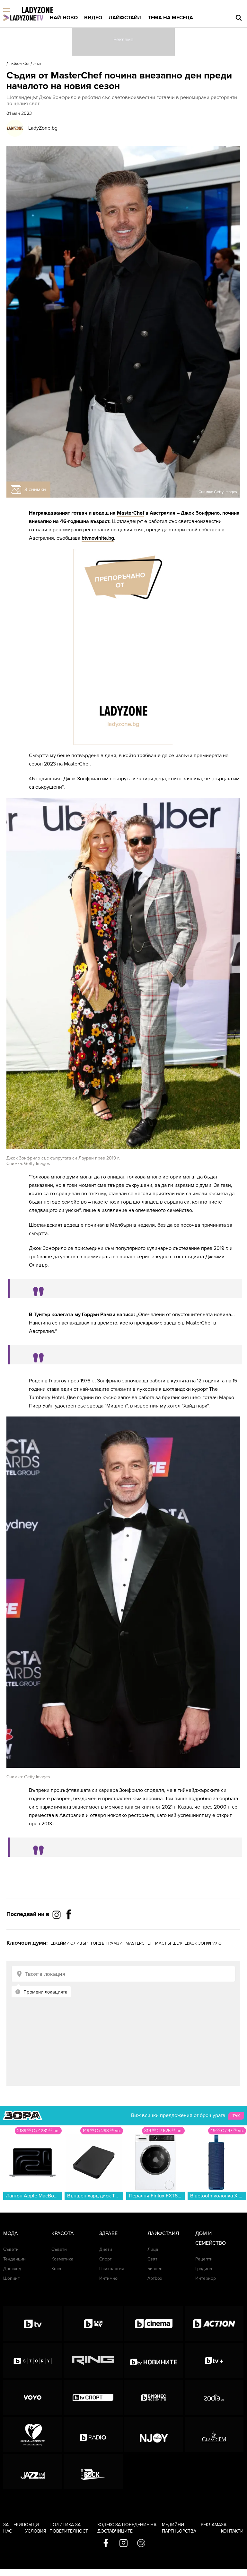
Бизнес (155, 2269)
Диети (106, 2249)
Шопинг (11, 2278)
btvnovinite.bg (98, 538)
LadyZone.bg (43, 128)
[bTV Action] (214, 2324)
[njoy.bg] (154, 2434)
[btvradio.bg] (93, 2434)
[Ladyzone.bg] (44, 10)
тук (236, 2116)
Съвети (11, 2249)
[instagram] (123, 2544)
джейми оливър (69, 1943)
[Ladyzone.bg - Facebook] (69, 1929)
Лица (153, 2249)
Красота (63, 2233)
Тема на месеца (171, 18)
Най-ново (64, 18)
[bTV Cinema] (154, 2324)
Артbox (155, 2278)
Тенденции (14, 2259)
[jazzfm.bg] (33, 2471)
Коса (56, 2269)
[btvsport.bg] (93, 2397)
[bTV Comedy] (93, 2324)
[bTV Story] (33, 2361)
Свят (37, 64)
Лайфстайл (125, 18)
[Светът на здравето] (33, 2434)
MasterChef (131, 513)
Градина (204, 2269)
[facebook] (106, 2544)
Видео (93, 18)
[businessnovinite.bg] (154, 2397)
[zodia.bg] (214, 2397)
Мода (11, 2233)
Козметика (62, 2259)
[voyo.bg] (33, 2397)
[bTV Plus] (214, 2361)
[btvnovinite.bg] (154, 2361)
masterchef (139, 1943)
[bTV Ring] (93, 2361)
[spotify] (141, 2544)
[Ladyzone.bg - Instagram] (57, 1914)
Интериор (206, 2278)
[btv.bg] (33, 2324)
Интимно (108, 2278)
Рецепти (204, 2259)
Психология (112, 2269)
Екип (19, 2525)
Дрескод (12, 2269)
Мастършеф (168, 1943)
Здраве (108, 2233)
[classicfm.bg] (214, 2434)
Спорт (106, 2259)
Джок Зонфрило (203, 1943)
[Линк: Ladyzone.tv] (23, 18)
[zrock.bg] (93, 2471)
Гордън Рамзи (107, 1943)
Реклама (211, 2525)
